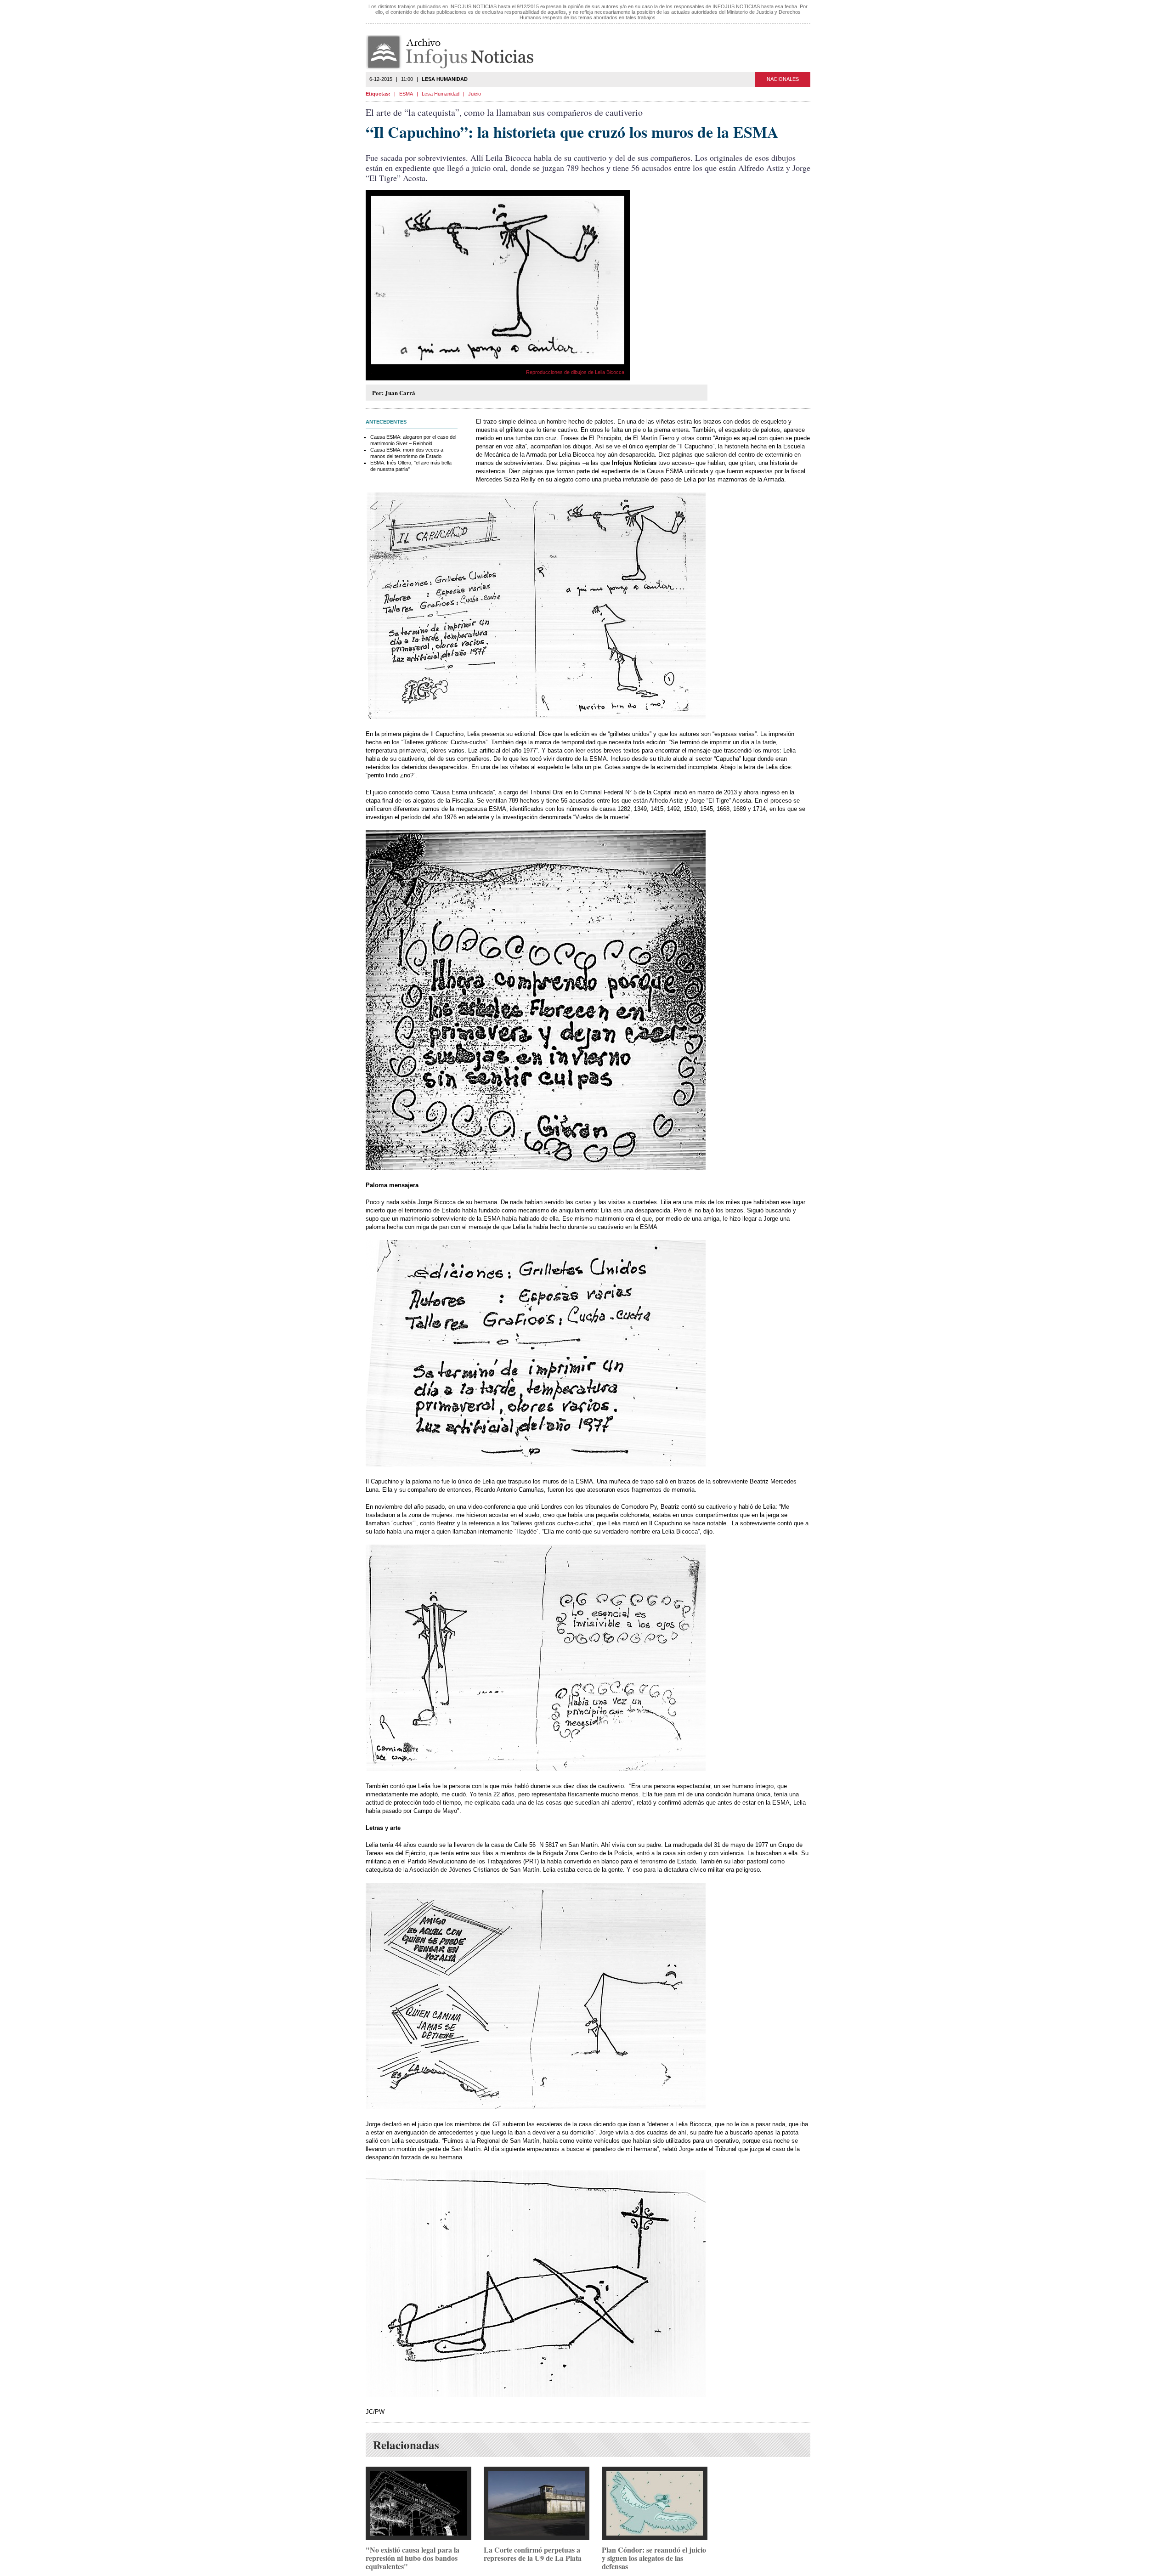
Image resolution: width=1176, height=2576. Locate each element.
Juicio (475, 94)
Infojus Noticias (457, 52)
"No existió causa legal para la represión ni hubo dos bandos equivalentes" (413, 2558)
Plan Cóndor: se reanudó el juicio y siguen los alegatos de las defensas (654, 2558)
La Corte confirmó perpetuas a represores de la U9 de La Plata (533, 2554)
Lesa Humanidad (441, 94)
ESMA (406, 94)
